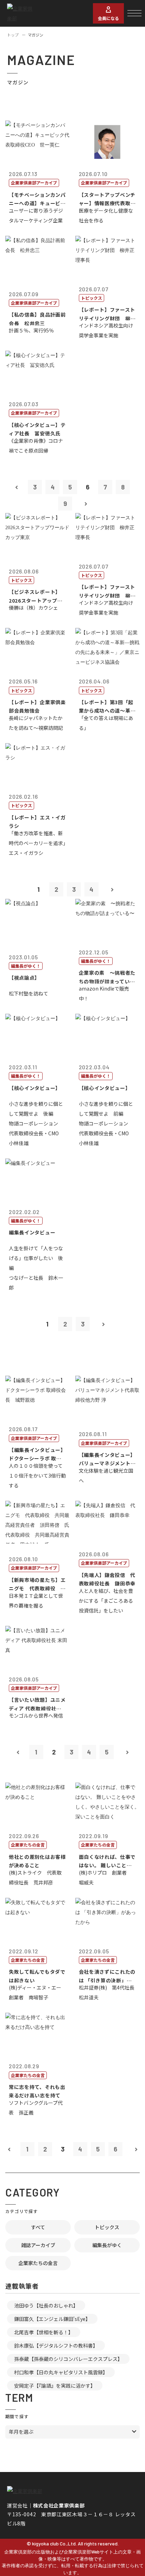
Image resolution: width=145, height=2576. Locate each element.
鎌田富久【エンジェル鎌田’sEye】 (52, 2319)
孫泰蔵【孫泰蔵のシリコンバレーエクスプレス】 (68, 2359)
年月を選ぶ (21, 2432)
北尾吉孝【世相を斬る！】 (44, 2332)
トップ (13, 35)
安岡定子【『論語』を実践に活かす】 (55, 2386)
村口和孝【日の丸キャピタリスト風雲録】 (61, 2372)
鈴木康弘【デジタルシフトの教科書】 (56, 2345)
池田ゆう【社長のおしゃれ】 (46, 2305)
